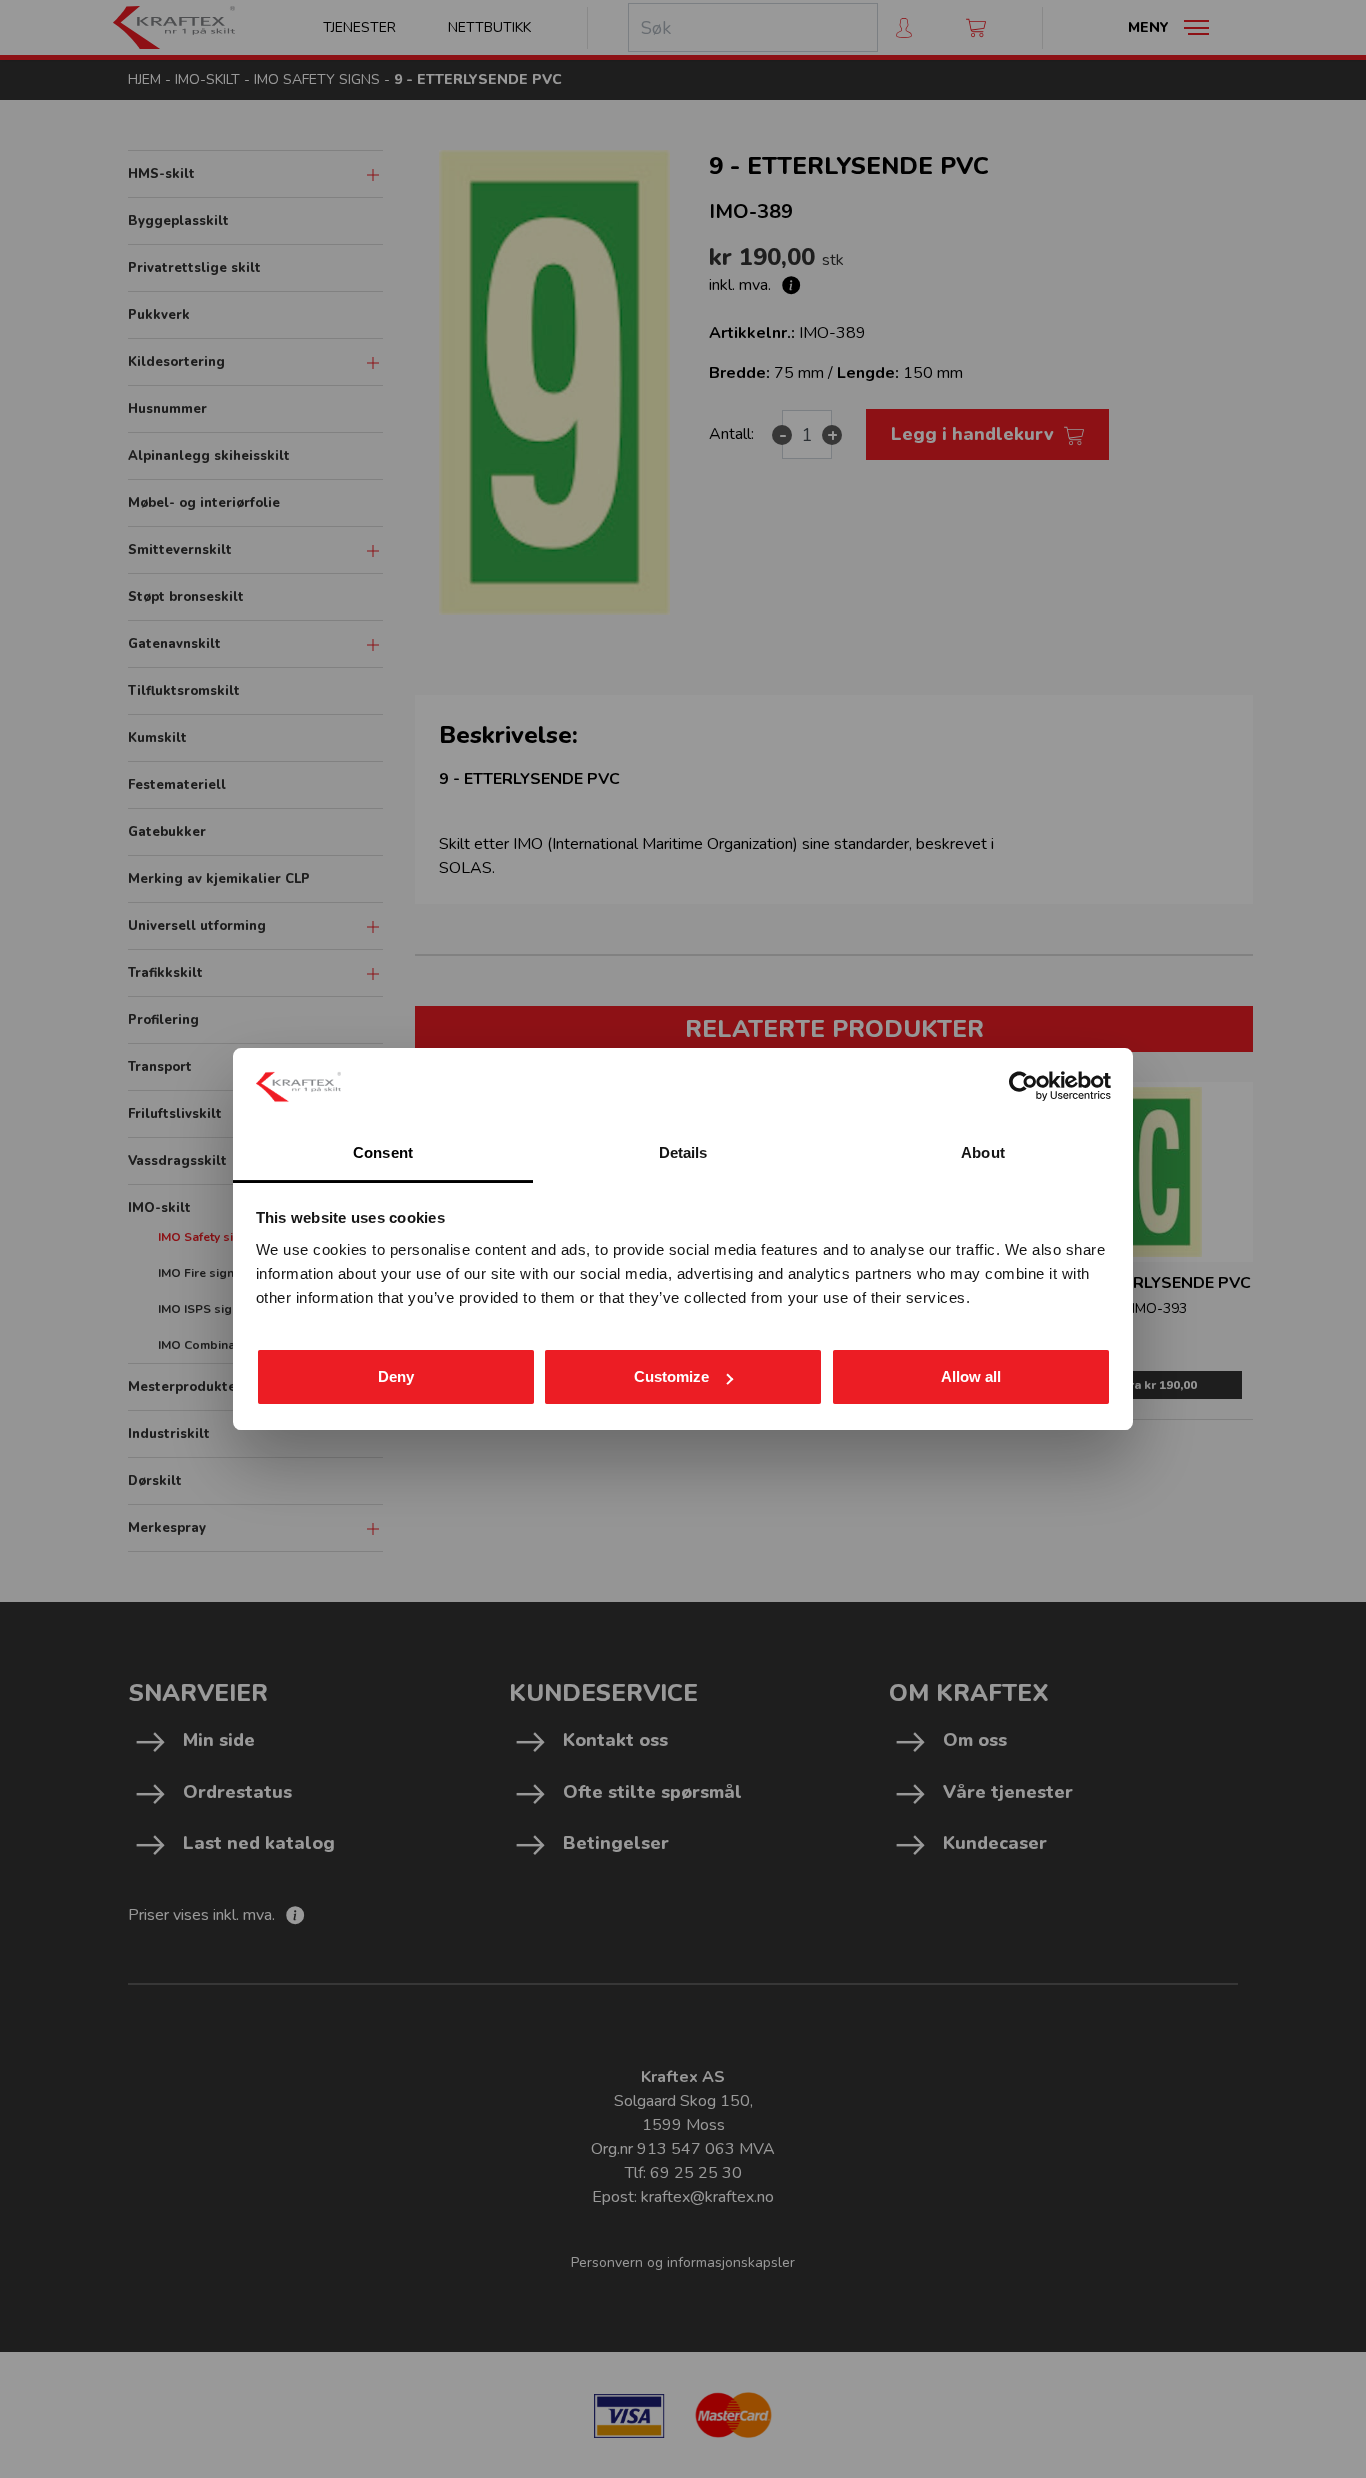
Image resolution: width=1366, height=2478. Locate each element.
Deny (396, 1376)
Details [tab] (683, 1152)
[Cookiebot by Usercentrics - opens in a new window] (1023, 1086)
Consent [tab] (383, 1152)
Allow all (971, 1376)
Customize (671, 1376)
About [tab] (983, 1152)
